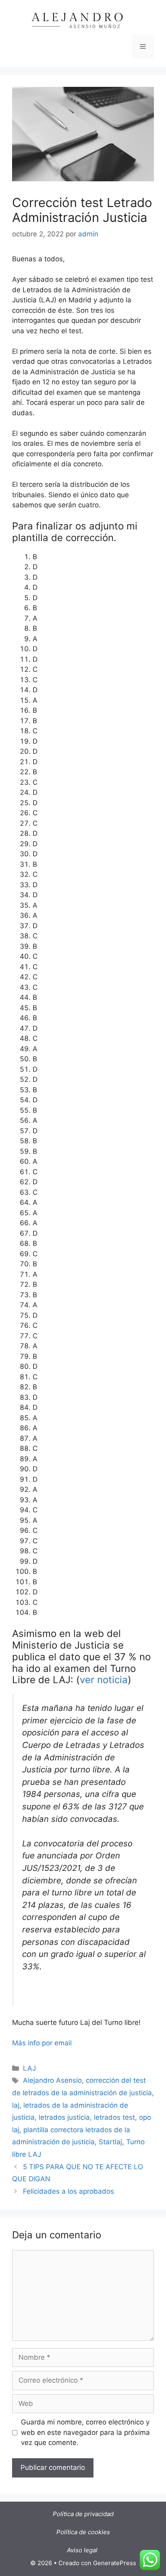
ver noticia (104, 1680)
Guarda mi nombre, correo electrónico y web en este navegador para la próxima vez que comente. (85, 2432)
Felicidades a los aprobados (68, 2191)
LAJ (29, 2068)
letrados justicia (64, 2117)
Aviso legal (83, 2550)
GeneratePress (115, 2563)
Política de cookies (83, 2532)
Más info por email (42, 2043)
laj (16, 2105)
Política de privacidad (83, 2514)
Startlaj (110, 2142)
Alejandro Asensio (52, 2080)
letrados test (114, 2117)
